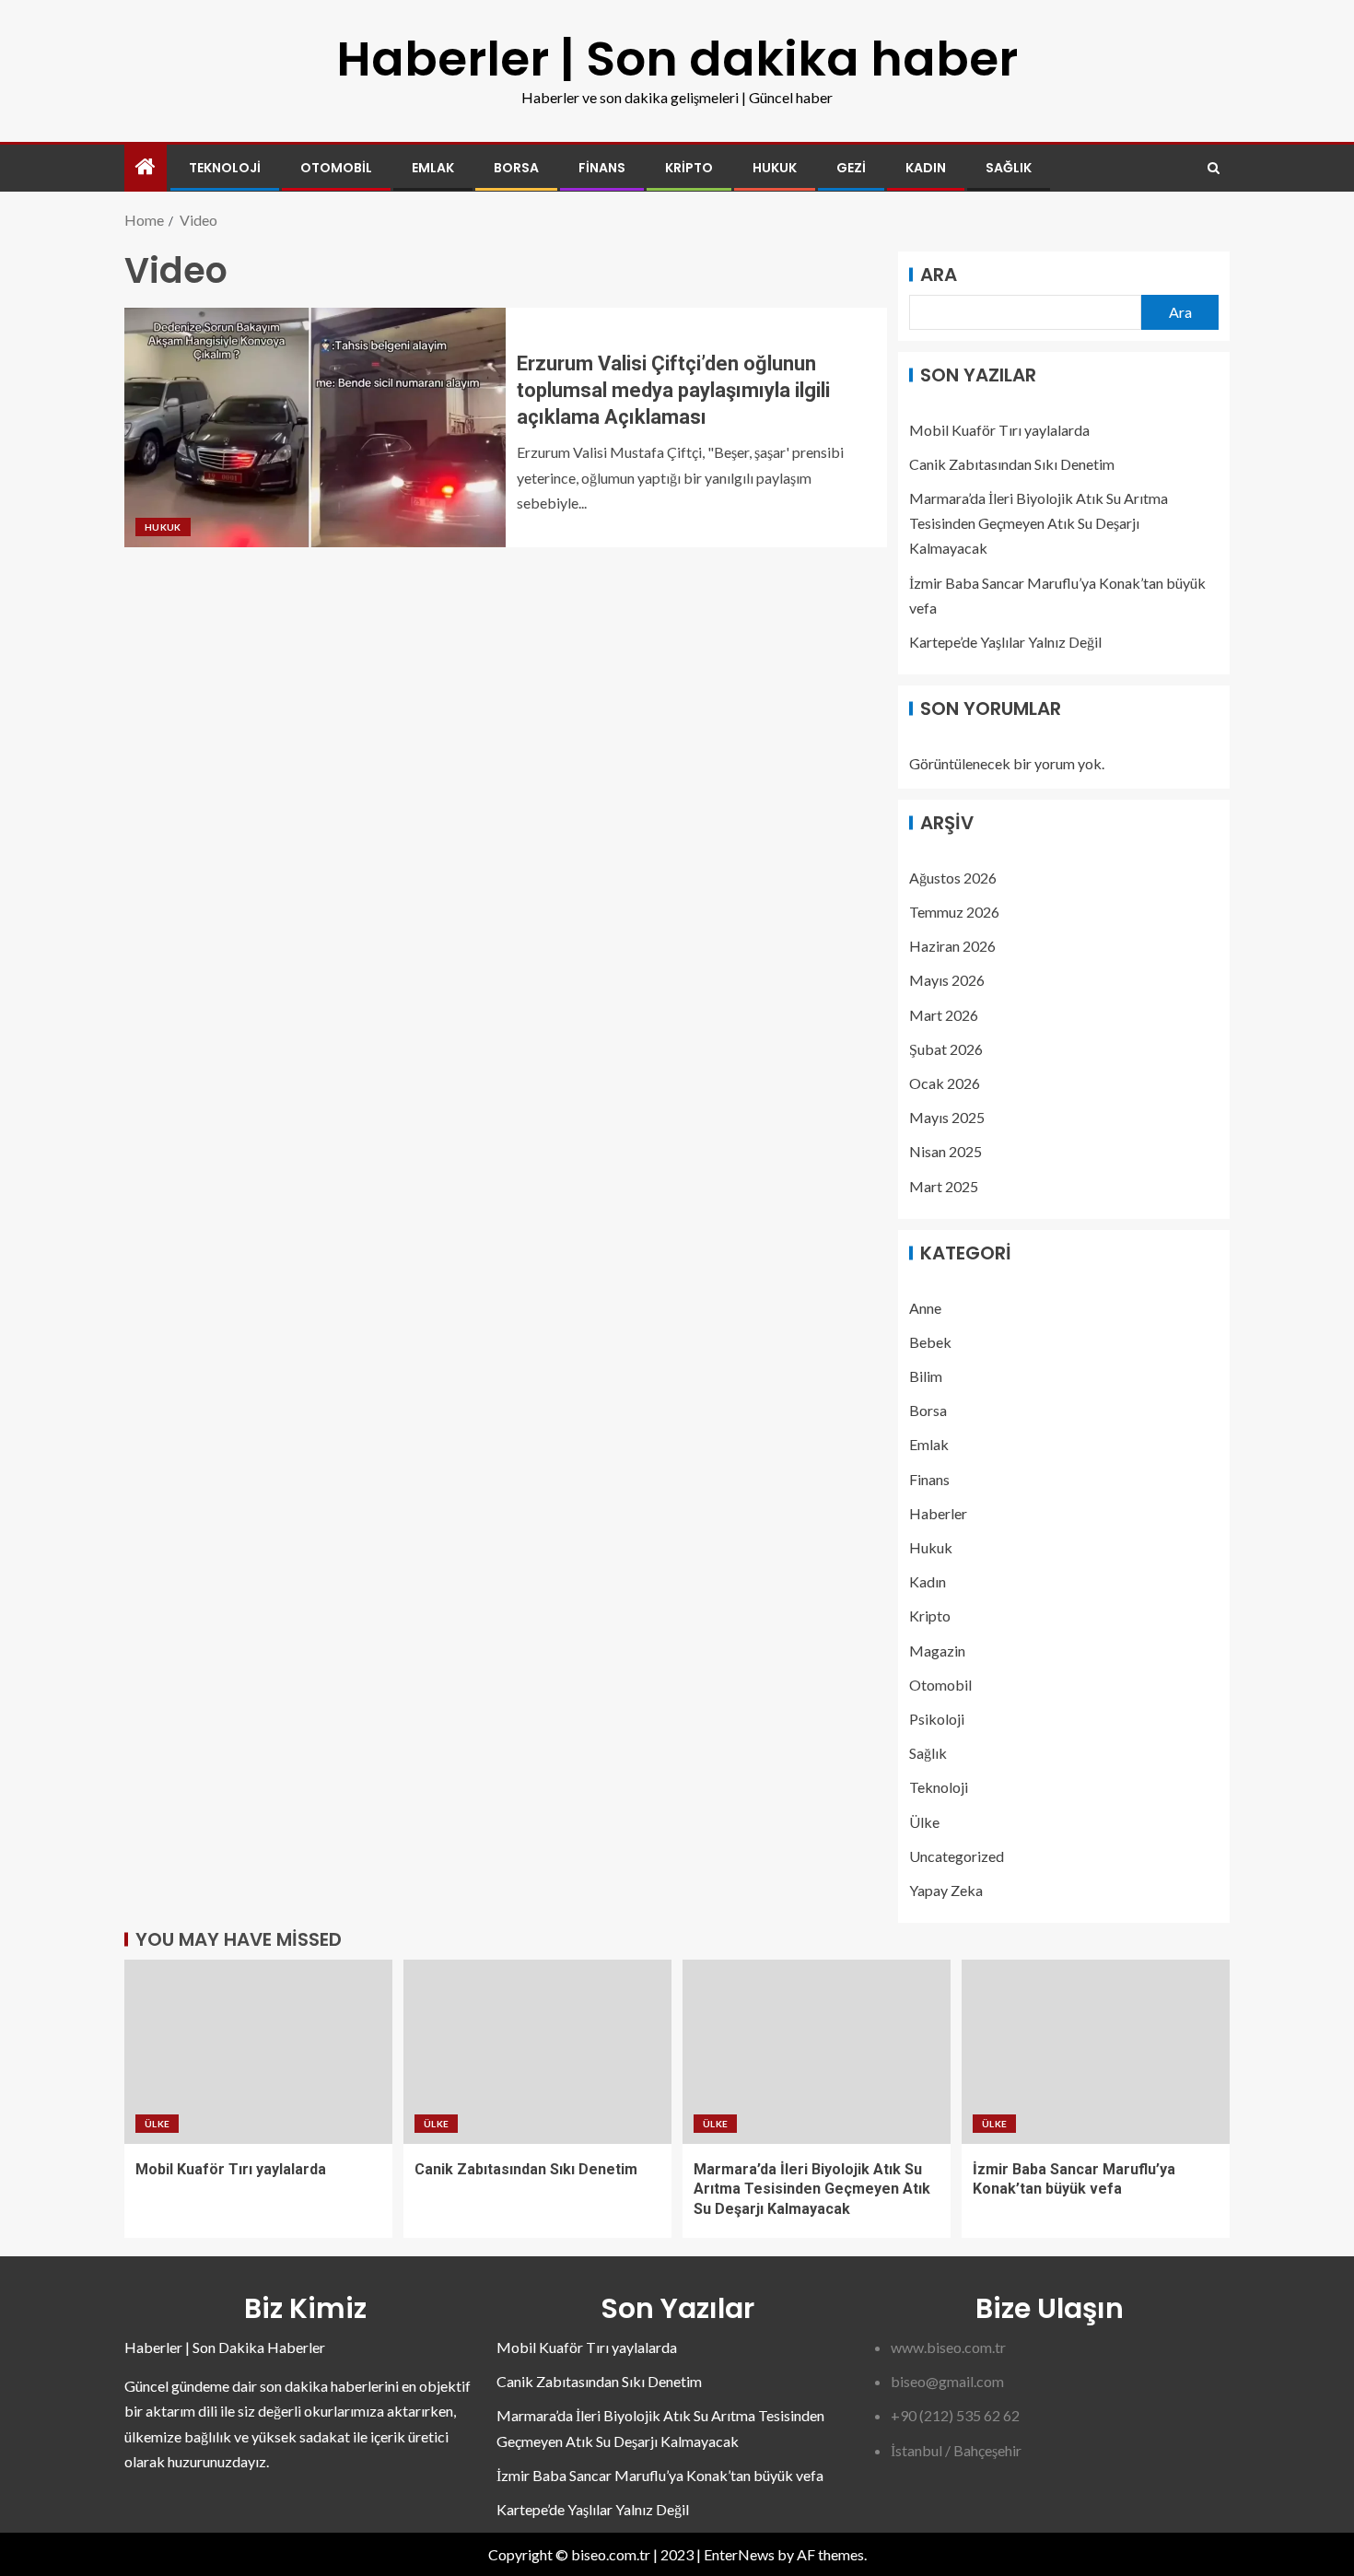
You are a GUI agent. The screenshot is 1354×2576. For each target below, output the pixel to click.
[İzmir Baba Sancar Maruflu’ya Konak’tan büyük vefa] (1096, 2052)
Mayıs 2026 (947, 980)
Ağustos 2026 (953, 878)
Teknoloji (225, 168)
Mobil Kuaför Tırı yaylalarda (999, 430)
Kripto (689, 168)
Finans (602, 168)
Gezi (851, 168)
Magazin (937, 1651)
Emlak (433, 168)
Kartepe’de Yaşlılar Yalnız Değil (1005, 642)
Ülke (924, 1822)
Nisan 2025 (945, 1151)
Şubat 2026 (946, 1049)
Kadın (926, 168)
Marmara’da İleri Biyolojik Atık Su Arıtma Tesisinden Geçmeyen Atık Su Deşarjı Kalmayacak (1039, 523)
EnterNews (739, 2554)
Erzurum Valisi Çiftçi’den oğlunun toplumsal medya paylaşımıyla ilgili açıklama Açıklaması (673, 391)
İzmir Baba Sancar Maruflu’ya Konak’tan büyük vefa (660, 2475)
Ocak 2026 (945, 1083)
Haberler (938, 1513)
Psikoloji (937, 1719)
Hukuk (775, 168)
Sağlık (1009, 168)
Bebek (930, 1342)
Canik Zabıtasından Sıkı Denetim (1012, 464)
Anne (925, 1308)
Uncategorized (957, 1856)
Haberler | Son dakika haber (677, 59)
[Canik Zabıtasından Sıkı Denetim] (537, 2052)
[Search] (1214, 168)
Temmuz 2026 (954, 912)
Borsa (516, 168)
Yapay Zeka (946, 1890)
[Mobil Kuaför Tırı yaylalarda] (258, 2052)
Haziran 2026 (952, 946)
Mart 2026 (944, 1015)
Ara (939, 275)
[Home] (146, 167)
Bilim (926, 1376)
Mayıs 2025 (947, 1117)
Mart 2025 (944, 1186)
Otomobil (336, 168)
